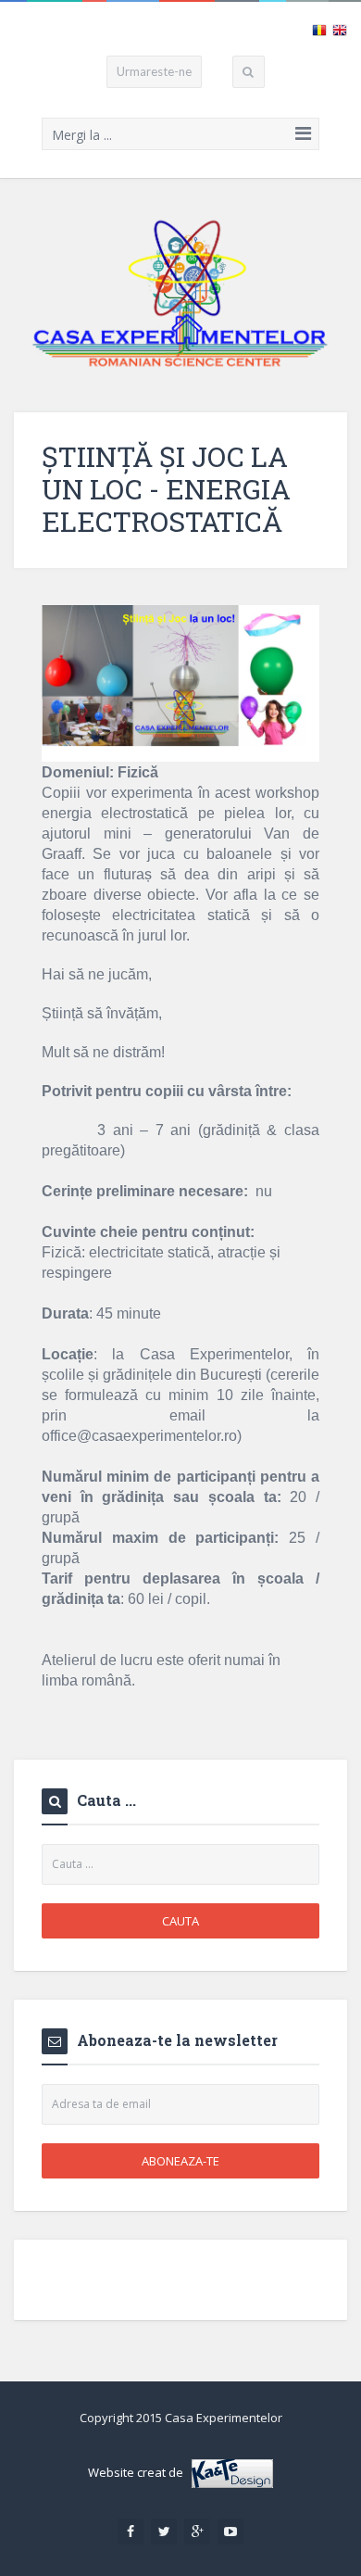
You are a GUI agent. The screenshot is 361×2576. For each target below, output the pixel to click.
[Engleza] (340, 29)
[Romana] (319, 29)
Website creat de (140, 2472)
